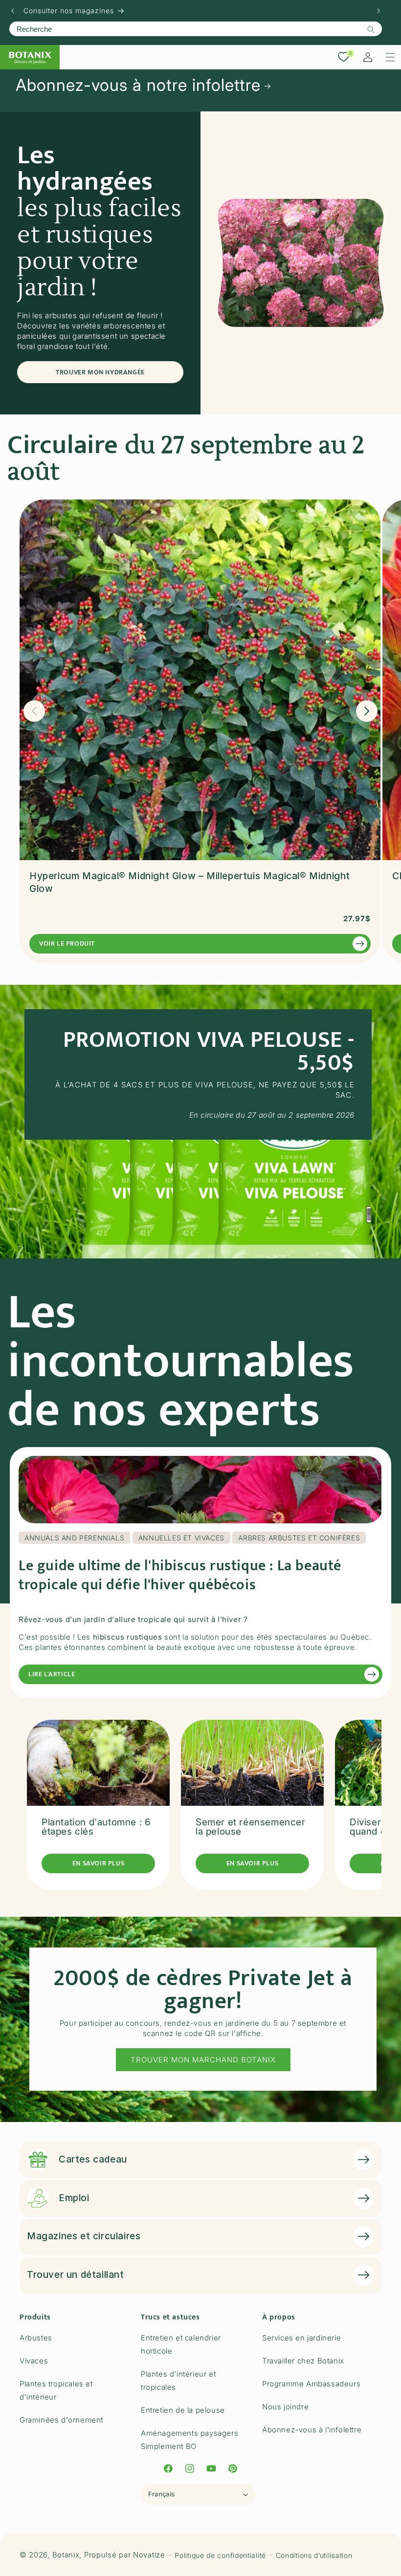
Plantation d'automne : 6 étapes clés (96, 1827)
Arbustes (36, 2338)
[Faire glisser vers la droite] (367, 711)
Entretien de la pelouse (183, 2410)
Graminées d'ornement (61, 2420)
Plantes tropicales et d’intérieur (56, 2390)
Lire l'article (52, 1674)
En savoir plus (98, 1863)
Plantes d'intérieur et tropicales (178, 2381)
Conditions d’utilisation (314, 2555)
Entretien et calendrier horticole (181, 2344)
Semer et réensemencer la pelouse (251, 1827)
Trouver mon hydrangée (100, 372)
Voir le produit (67, 943)
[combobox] (196, 29)
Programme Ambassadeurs (311, 2384)
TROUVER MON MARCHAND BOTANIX (203, 2060)
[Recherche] (371, 29)
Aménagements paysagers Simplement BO (189, 2440)
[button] (390, 57)
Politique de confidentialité (220, 2555)
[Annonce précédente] (13, 11)
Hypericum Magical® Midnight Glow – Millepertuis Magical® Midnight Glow (190, 883)
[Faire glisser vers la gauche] (34, 711)
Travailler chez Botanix (303, 2361)
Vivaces (34, 2361)
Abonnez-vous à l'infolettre (312, 2430)
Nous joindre (285, 2407)
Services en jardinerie (301, 2338)
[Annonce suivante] (379, 11)
